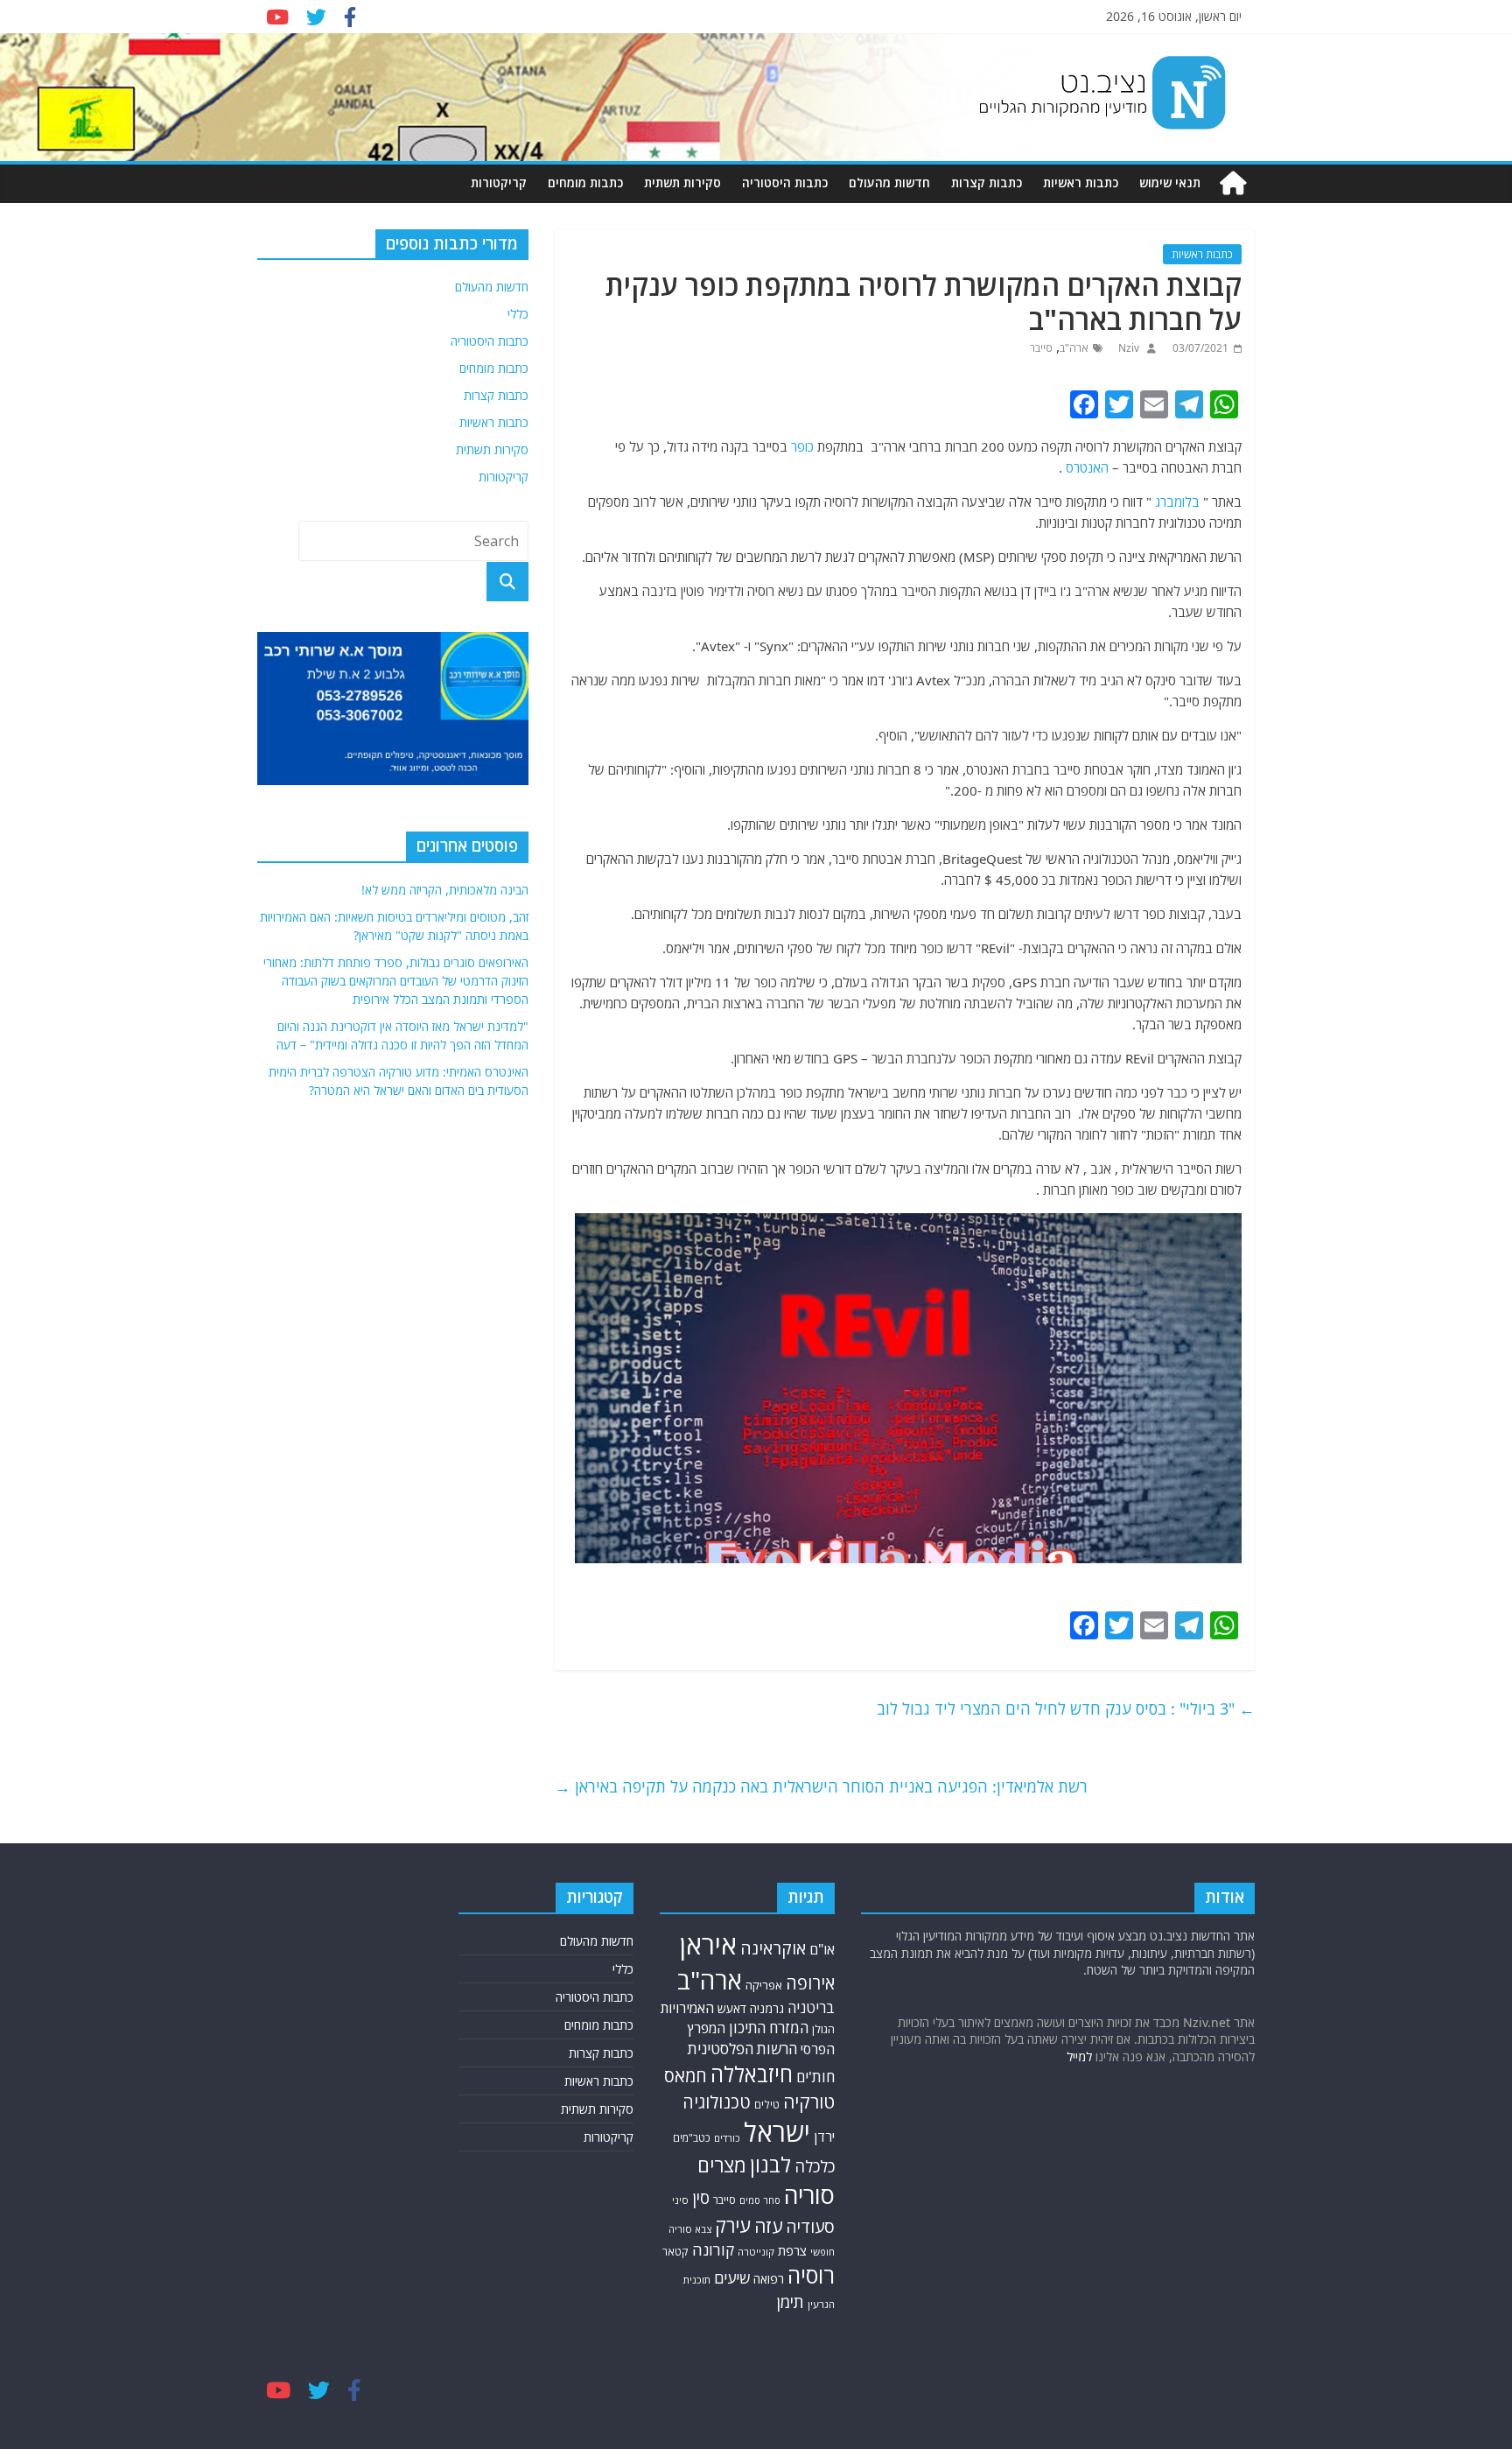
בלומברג (1177, 502)
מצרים (722, 2165)
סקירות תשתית (682, 182)
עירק (733, 2225)
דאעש (732, 2008)
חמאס (686, 2076)
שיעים (732, 2278)
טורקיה (809, 2102)
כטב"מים (692, 2138)
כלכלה (815, 2166)
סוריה (809, 2195)
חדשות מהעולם (889, 182)
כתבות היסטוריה (785, 182)
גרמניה (767, 2008)
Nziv (1127, 348)
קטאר (675, 2252)
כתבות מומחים (585, 182)
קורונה (713, 2249)
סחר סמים (760, 2200)
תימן (790, 2302)
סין (701, 2198)
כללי (518, 314)
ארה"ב (1074, 348)
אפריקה (764, 1985)
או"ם (822, 1949)
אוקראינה (773, 1948)
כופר (802, 446)
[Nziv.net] (1233, 183)
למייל (1079, 2056)
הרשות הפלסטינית (742, 2049)
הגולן (823, 2029)
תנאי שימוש (1170, 182)
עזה (768, 2226)
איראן (708, 1945)
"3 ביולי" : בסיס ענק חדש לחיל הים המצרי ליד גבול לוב (1066, 1709)
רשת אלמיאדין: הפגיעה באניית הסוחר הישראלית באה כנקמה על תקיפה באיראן (821, 1786)
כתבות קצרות (987, 182)
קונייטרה (756, 2252)
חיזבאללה (752, 2074)
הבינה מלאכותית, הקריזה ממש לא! (445, 890)
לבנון (770, 2165)
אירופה (810, 1983)
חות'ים (815, 2077)
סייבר (1041, 348)
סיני (680, 2200)
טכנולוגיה (717, 2102)
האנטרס (1087, 467)
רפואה (769, 2279)
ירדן (824, 2137)
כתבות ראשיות (1081, 182)
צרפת (792, 2250)
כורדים (727, 2138)
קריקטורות (499, 182)
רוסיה (811, 2275)
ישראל (777, 2132)
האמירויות (687, 2008)
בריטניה (811, 2007)
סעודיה (810, 2227)
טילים (767, 2105)
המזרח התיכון (769, 2028)
